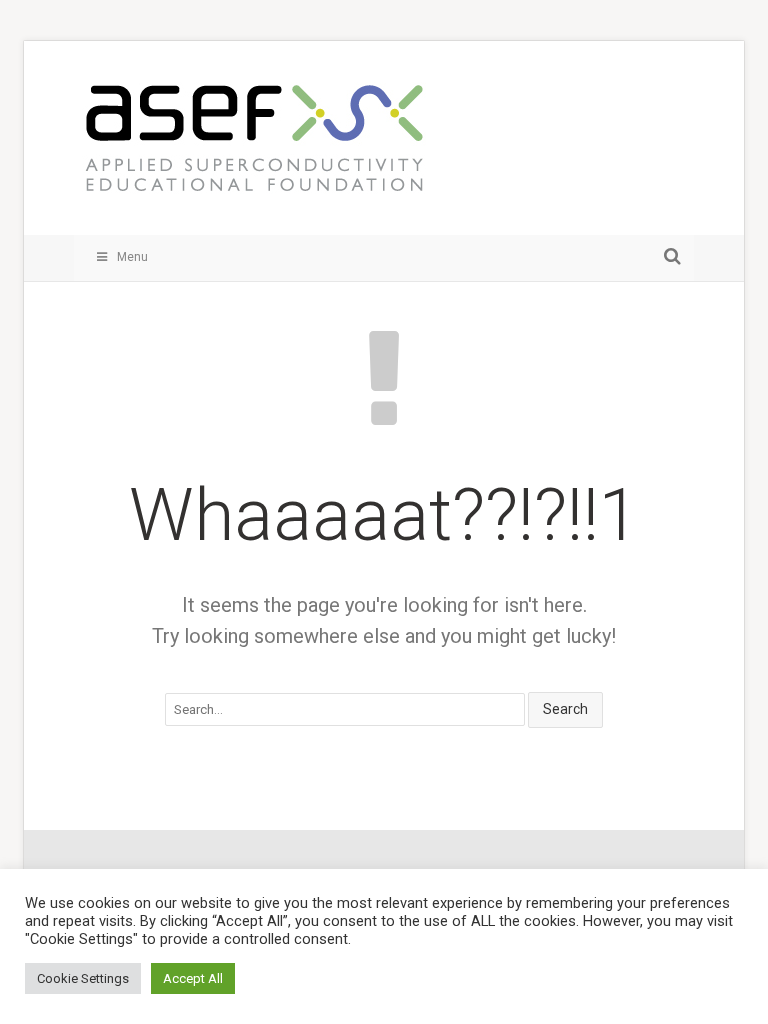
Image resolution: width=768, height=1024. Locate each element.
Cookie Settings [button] (83, 978)
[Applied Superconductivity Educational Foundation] (254, 148)
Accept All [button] (193, 978)
